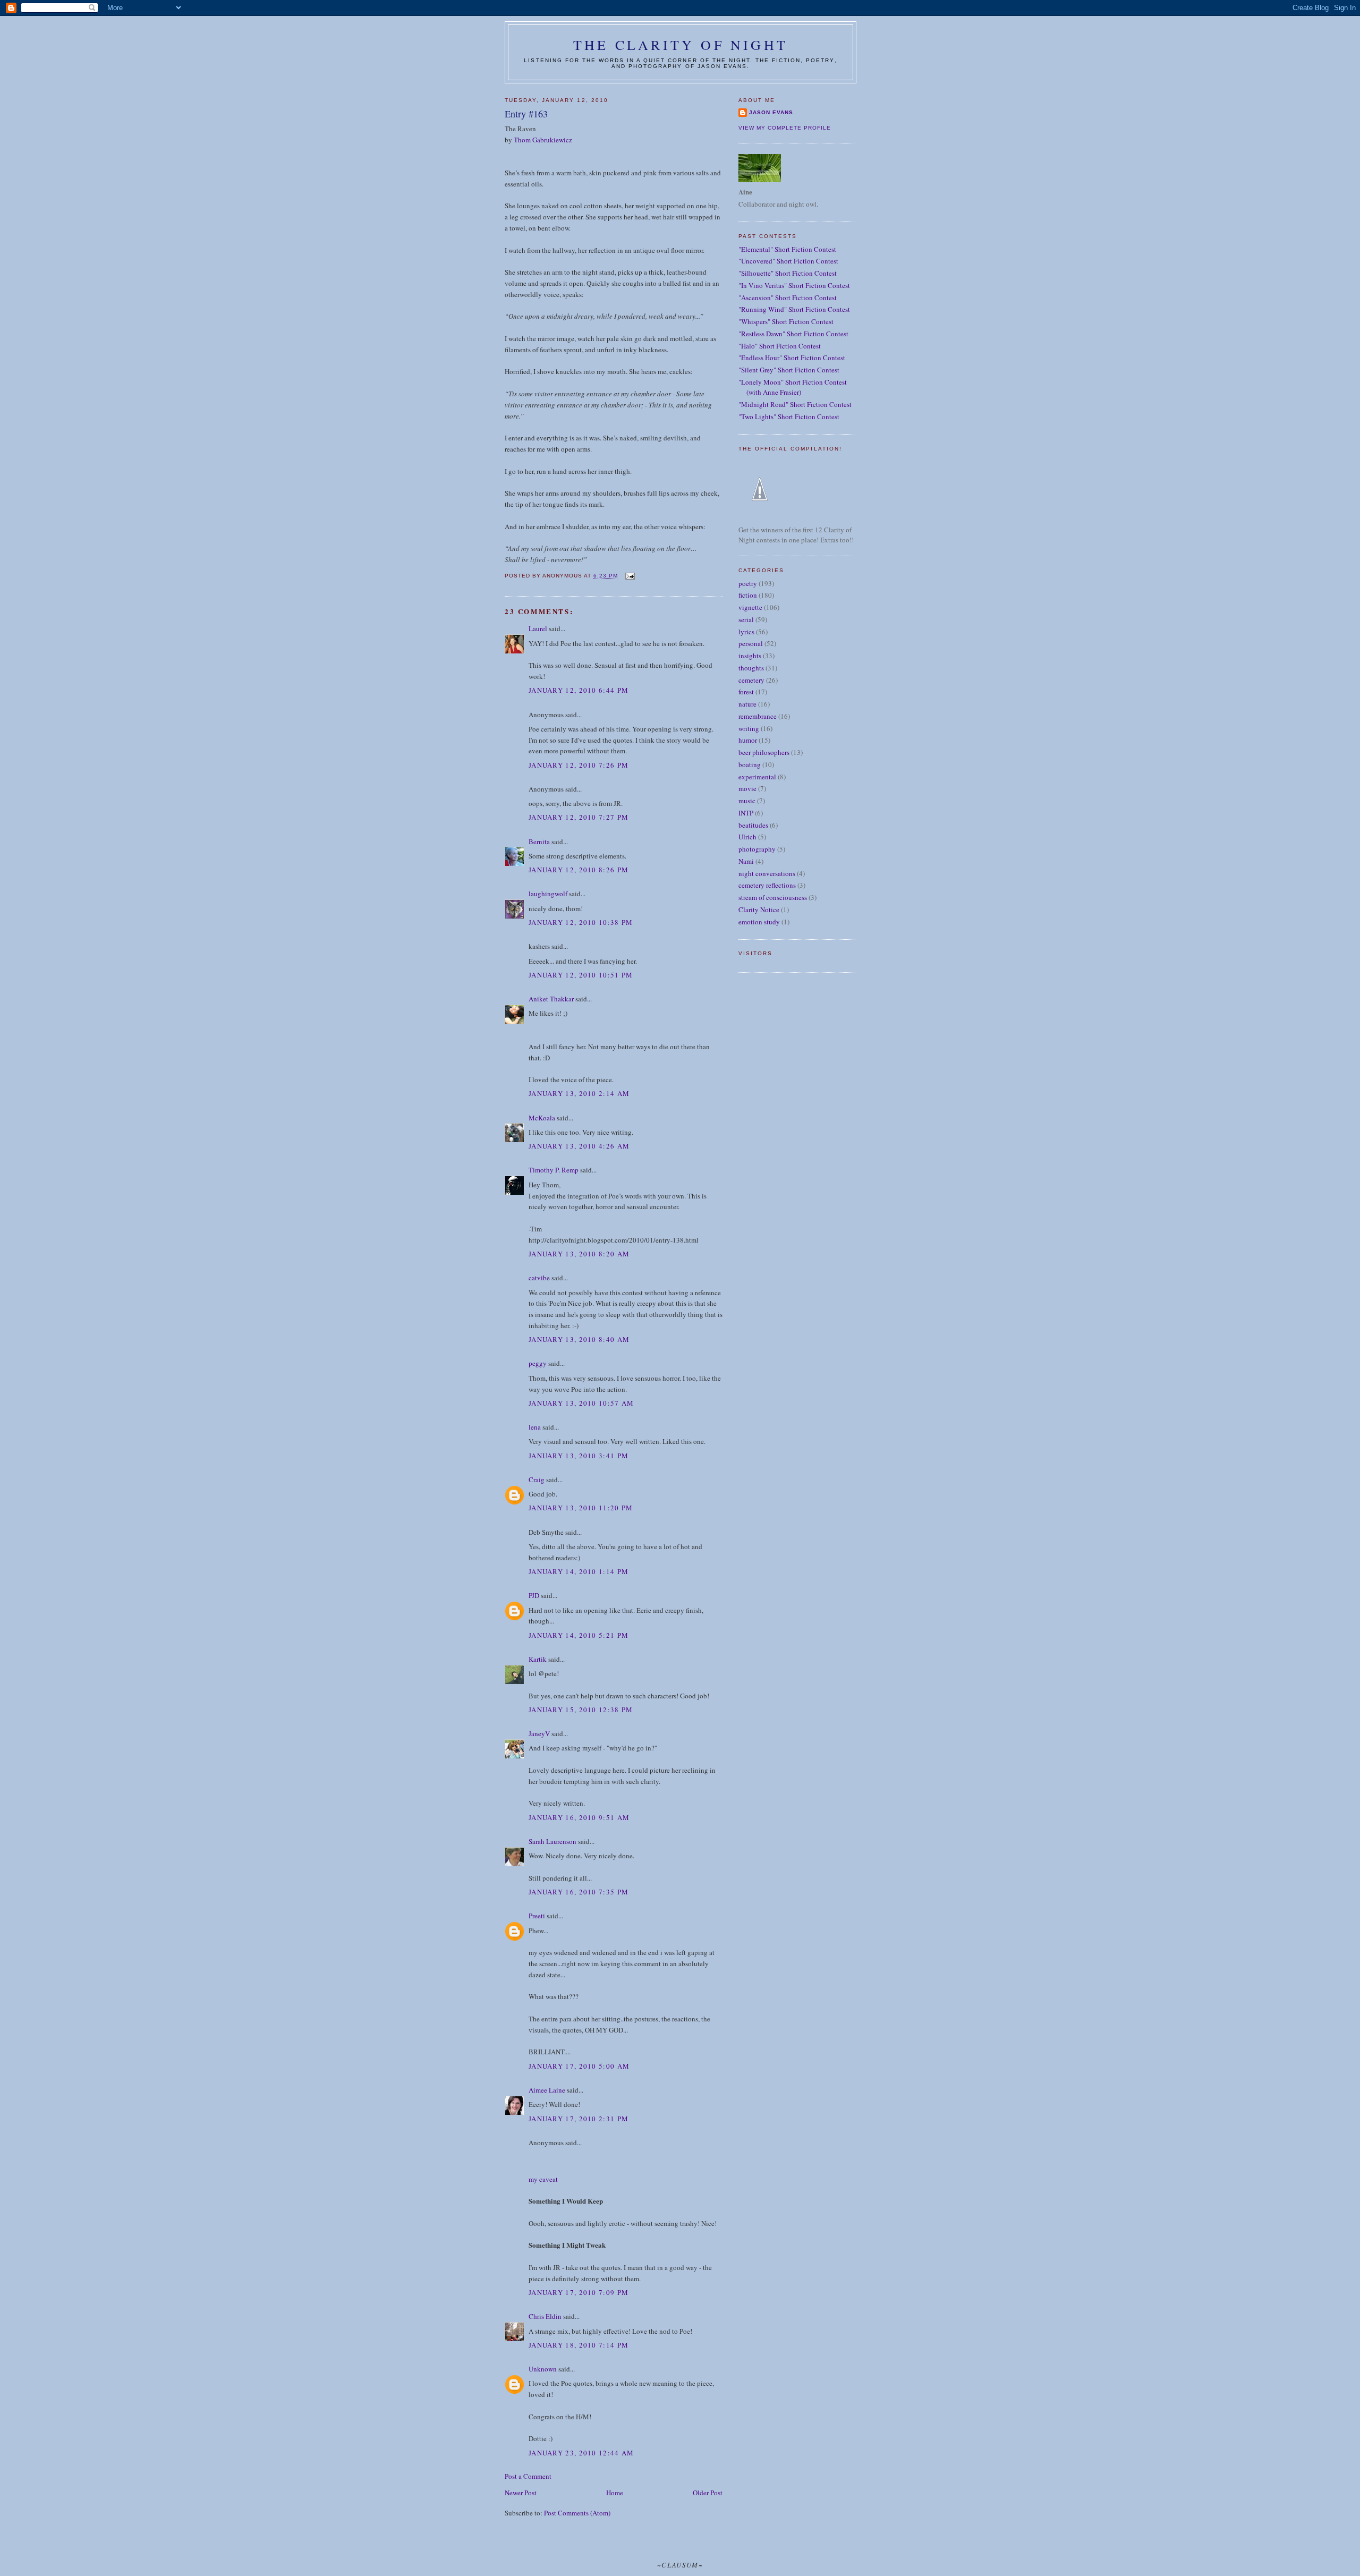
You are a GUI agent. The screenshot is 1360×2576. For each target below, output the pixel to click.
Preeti (537, 1916)
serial (746, 619)
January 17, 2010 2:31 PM (579, 2119)
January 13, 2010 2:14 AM (579, 1093)
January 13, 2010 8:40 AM (579, 1339)
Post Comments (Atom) (577, 2513)
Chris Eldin (545, 2316)
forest (746, 692)
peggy (538, 1363)
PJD (534, 1595)
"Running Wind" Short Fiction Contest (794, 309)
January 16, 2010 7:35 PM (579, 1892)
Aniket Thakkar (551, 999)
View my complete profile (785, 128)
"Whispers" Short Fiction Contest (786, 321)
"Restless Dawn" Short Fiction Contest (793, 334)
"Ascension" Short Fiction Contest (788, 297)
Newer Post (521, 2493)
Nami (746, 861)
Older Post (708, 2493)
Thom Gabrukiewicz (543, 140)
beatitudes (753, 825)
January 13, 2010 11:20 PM (581, 1508)
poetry (748, 583)
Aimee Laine (547, 2090)
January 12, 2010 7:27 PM (579, 817)
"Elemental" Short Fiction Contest (787, 249)
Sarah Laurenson (552, 1841)
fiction (748, 595)
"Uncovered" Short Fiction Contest (788, 261)
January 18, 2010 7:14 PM (579, 2345)
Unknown (543, 2369)
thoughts (751, 668)
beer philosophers (764, 752)
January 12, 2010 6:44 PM (579, 690)
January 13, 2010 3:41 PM (579, 1456)
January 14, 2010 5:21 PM (579, 1635)
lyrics (746, 632)
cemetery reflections (767, 885)
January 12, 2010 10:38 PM (581, 922)
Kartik (538, 1659)
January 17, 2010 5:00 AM (579, 2066)
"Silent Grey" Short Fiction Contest (789, 370)
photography (757, 849)
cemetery (751, 680)
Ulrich (747, 837)
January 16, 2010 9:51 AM (579, 1817)
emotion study (759, 922)
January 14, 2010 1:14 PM (579, 1571)
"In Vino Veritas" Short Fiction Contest (794, 285)
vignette (750, 607)
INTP (746, 813)
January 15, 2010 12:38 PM (581, 1710)
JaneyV (539, 1733)
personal (751, 643)
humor (748, 740)
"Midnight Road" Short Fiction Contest (795, 404)
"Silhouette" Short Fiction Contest (788, 273)
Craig (537, 1480)
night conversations (767, 873)
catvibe (539, 1278)
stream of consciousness (773, 897)
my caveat (543, 2179)
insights (750, 656)
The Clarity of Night (681, 45)
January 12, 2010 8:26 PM (579, 870)
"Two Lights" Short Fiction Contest (789, 416)
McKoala (542, 1118)
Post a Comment (528, 2476)
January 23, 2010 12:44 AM (581, 2453)
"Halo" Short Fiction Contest (780, 346)
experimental (757, 777)
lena (535, 1427)
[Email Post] (629, 576)
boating (750, 764)
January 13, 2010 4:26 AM (579, 1146)
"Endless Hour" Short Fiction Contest (792, 358)
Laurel (538, 628)
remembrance (758, 716)
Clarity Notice (759, 909)
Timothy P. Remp (554, 1170)
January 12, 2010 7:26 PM (579, 765)
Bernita (539, 841)
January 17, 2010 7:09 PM (579, 2292)
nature (747, 704)
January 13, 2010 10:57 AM (581, 1403)
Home (615, 2493)
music (747, 801)
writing (749, 728)
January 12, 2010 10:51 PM (581, 975)
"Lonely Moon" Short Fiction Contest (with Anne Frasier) (793, 387)
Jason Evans (771, 112)
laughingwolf (548, 894)
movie (747, 788)
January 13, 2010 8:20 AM (579, 1254)
